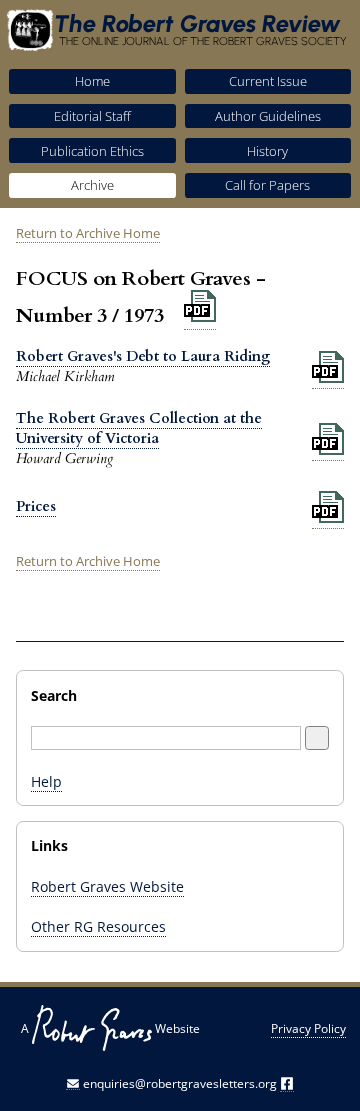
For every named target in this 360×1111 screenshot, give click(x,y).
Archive (92, 185)
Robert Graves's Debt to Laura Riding (143, 356)
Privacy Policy (308, 1028)
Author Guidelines (268, 116)
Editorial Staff (92, 116)
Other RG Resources (98, 926)
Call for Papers (267, 185)
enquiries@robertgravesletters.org (180, 1083)
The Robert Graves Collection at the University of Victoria (139, 428)
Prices (36, 506)
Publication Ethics (92, 151)
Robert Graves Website (107, 886)
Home (92, 81)
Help (46, 781)
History (267, 151)
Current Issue (268, 81)
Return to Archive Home (88, 233)
